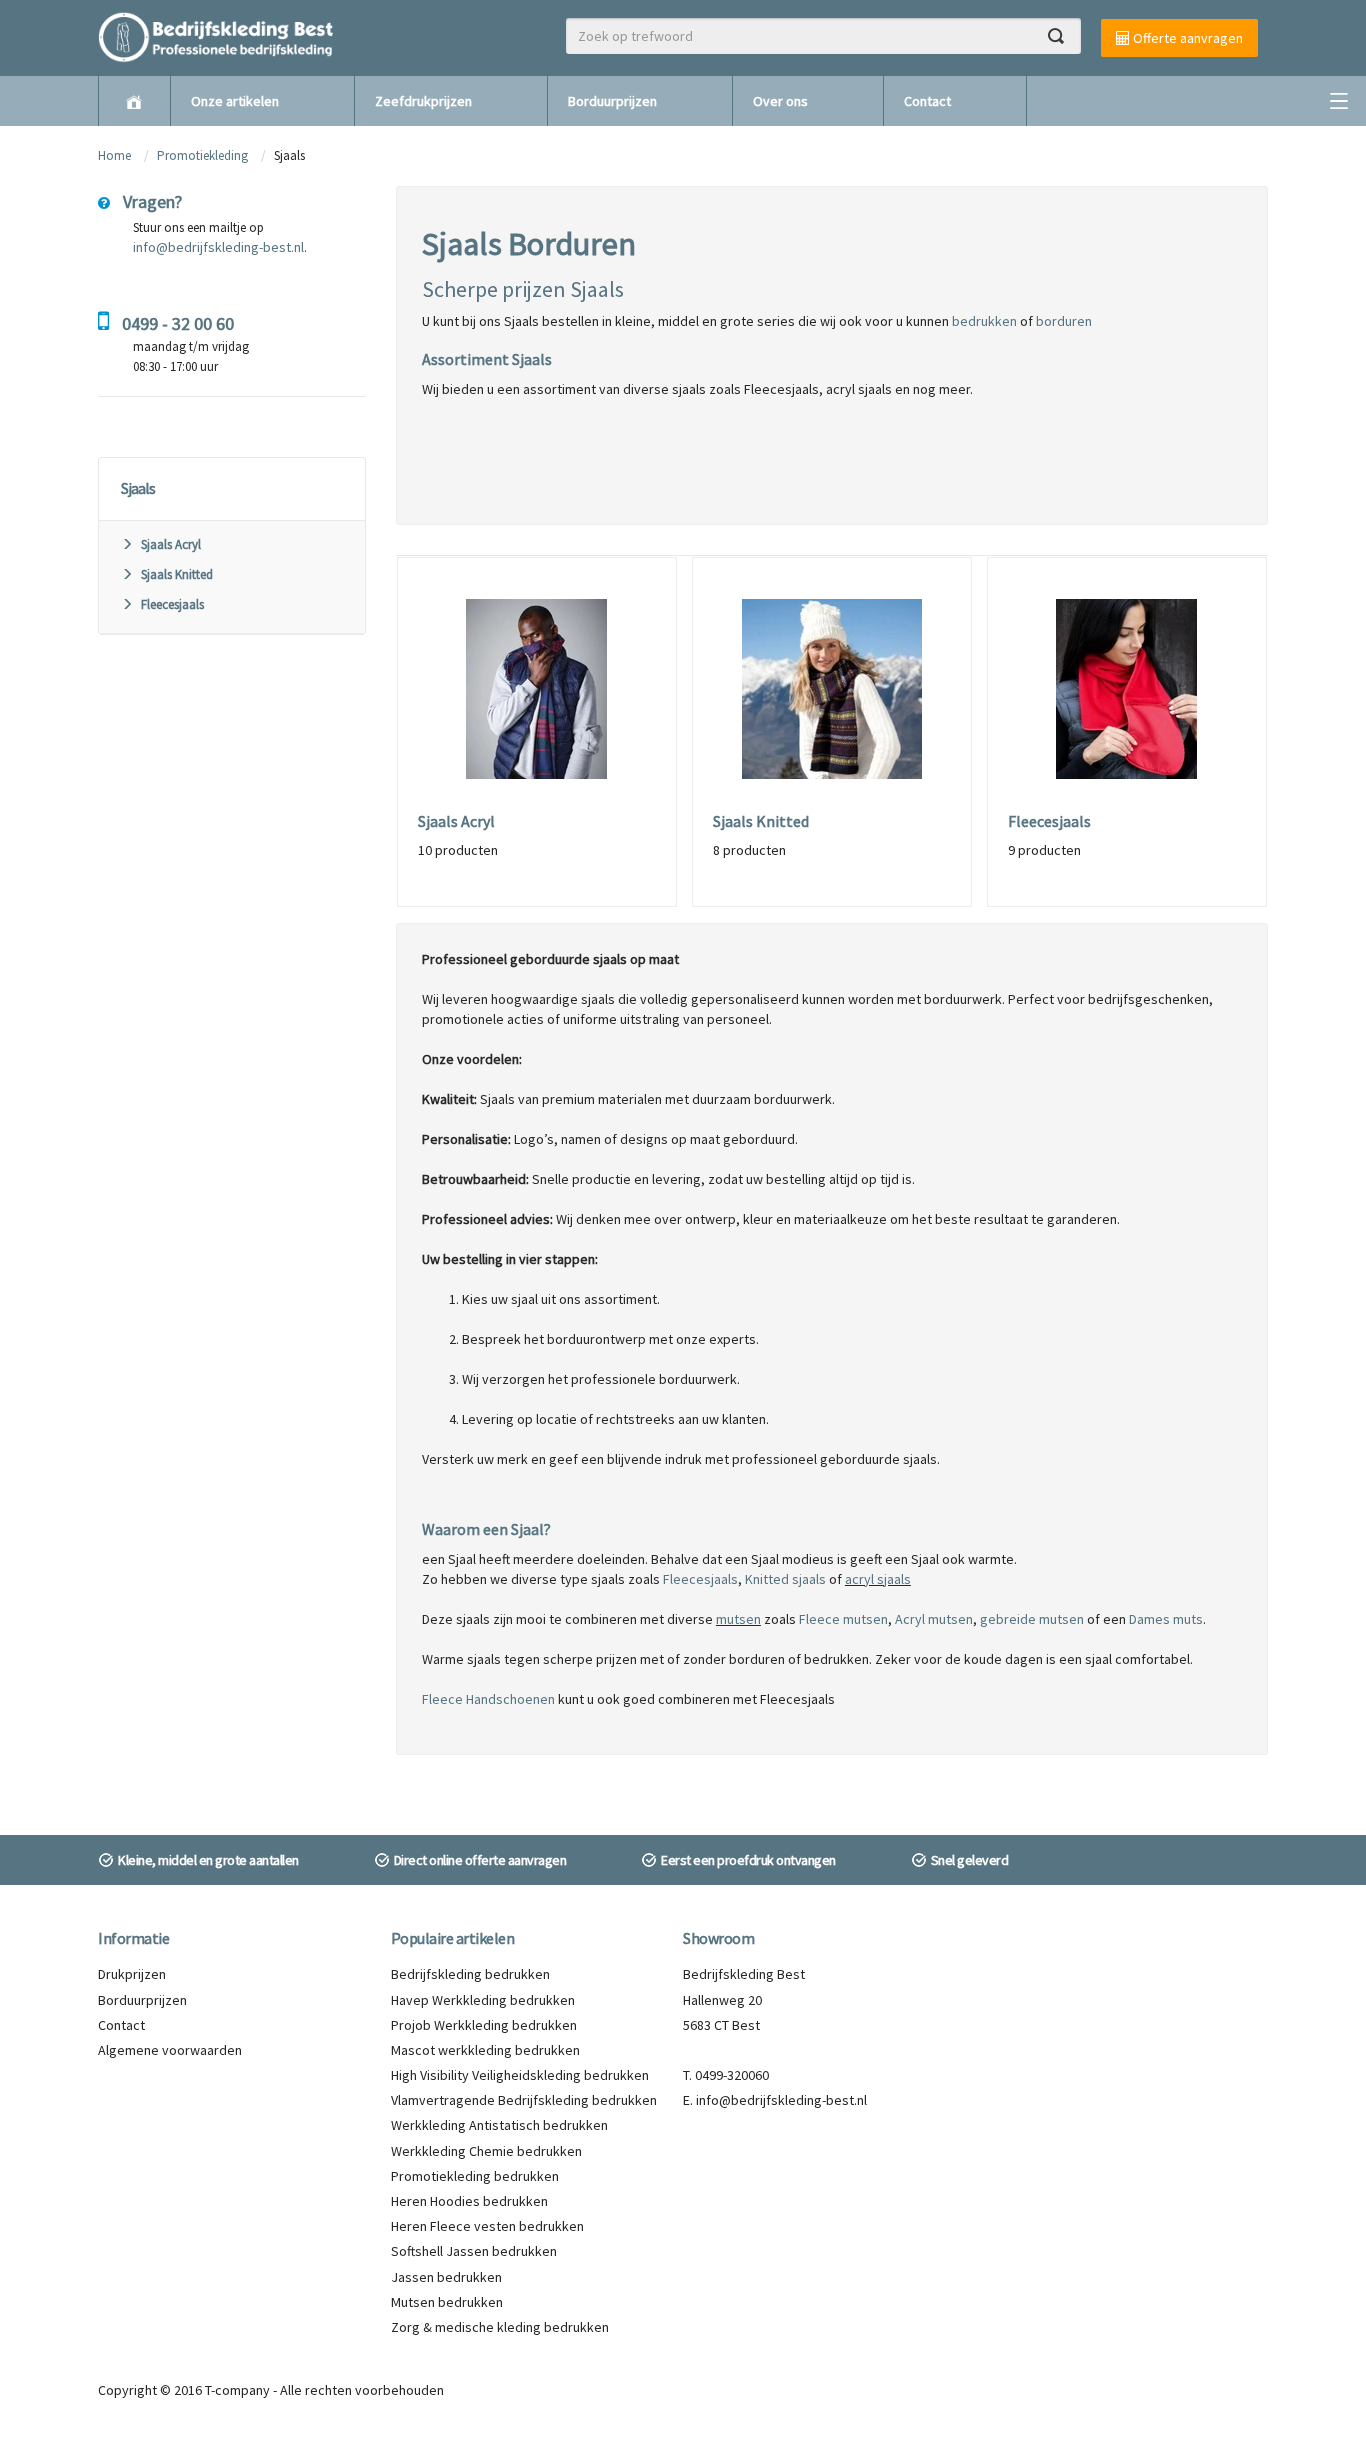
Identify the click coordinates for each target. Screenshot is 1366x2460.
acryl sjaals (878, 1579)
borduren (1064, 321)
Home (114, 155)
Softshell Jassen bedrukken (474, 2251)
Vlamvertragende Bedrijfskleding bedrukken (524, 2100)
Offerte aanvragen (1186, 38)
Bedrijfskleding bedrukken (470, 1974)
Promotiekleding (202, 155)
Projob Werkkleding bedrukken (484, 2025)
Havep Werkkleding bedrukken (483, 2000)
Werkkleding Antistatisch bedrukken (499, 2125)
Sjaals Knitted (177, 574)
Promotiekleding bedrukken (475, 2176)
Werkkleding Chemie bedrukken (486, 2151)
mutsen (738, 1619)
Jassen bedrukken (446, 2277)
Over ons (780, 101)
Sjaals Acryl (171, 544)
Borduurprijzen (612, 101)
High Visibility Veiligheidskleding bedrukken (520, 2075)
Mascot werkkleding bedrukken (485, 2050)
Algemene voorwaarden (170, 2050)
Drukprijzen (132, 1974)
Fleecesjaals (172, 604)
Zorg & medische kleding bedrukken (500, 2327)
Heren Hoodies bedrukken (469, 2201)
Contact (927, 101)
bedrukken (984, 321)
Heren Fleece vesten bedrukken (487, 2226)
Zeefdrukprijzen (423, 101)
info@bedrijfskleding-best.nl (218, 247)
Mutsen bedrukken (447, 2302)
